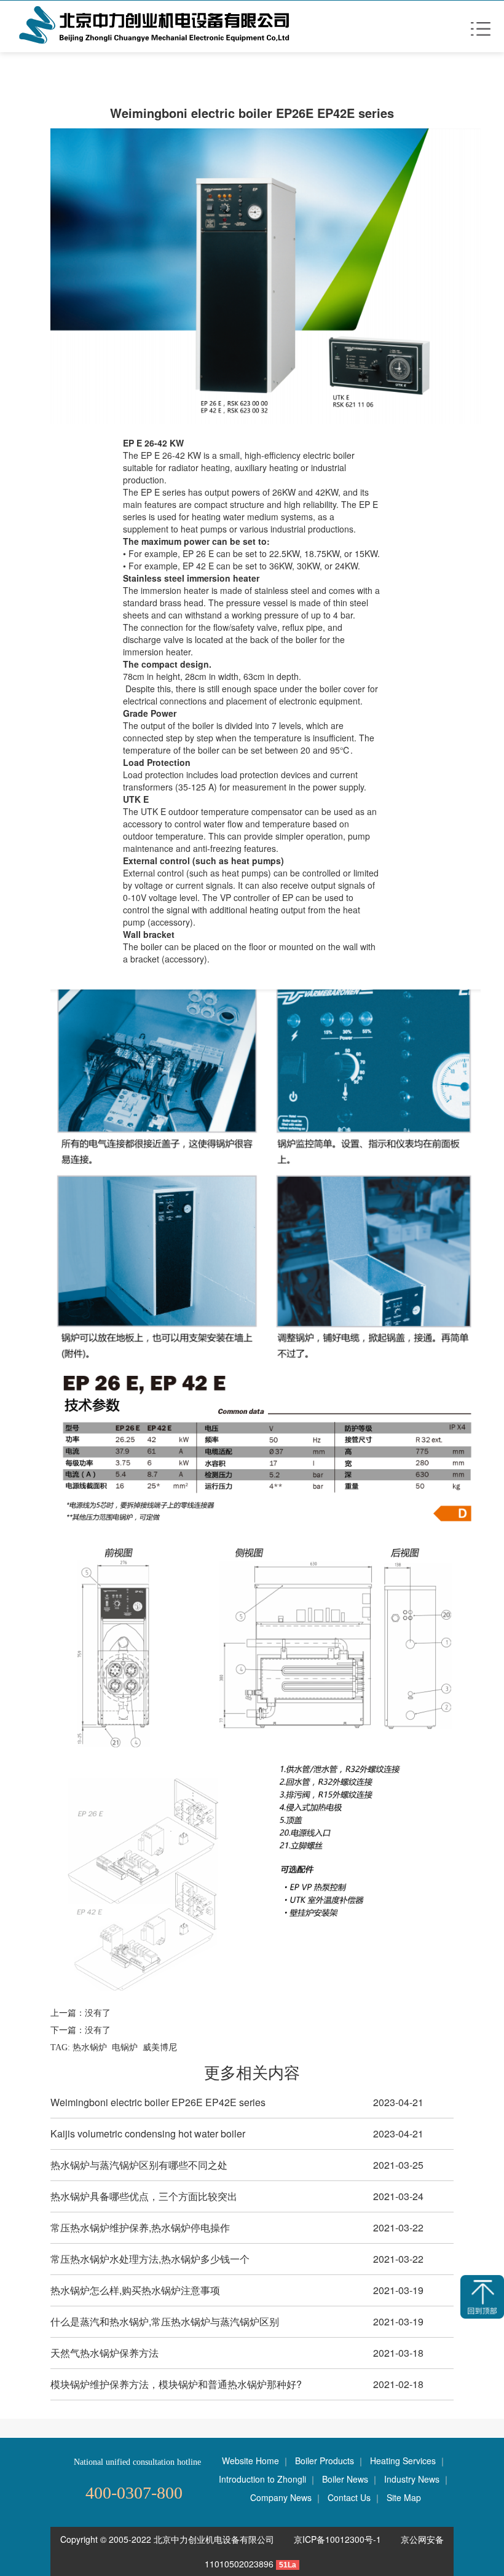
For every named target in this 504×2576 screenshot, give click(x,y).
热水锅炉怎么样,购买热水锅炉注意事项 (135, 2290)
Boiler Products (325, 2461)
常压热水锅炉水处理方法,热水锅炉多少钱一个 (150, 2259)
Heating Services (403, 2461)
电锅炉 (125, 2047)
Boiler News (345, 2479)
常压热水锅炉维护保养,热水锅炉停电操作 (140, 2227)
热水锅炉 (90, 2047)
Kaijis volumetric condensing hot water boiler (148, 2133)
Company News (281, 2497)
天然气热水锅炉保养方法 (104, 2353)
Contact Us (349, 2497)
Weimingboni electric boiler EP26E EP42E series (158, 2102)
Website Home (250, 2461)
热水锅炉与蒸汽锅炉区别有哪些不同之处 (139, 2165)
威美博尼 (160, 2047)
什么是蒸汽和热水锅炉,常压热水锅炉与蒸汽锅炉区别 (165, 2321)
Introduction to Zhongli (262, 2479)
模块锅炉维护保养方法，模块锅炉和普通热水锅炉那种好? (176, 2384)
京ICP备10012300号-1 (339, 2539)
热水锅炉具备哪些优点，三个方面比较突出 (144, 2196)
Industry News (412, 2479)
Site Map (404, 2497)
